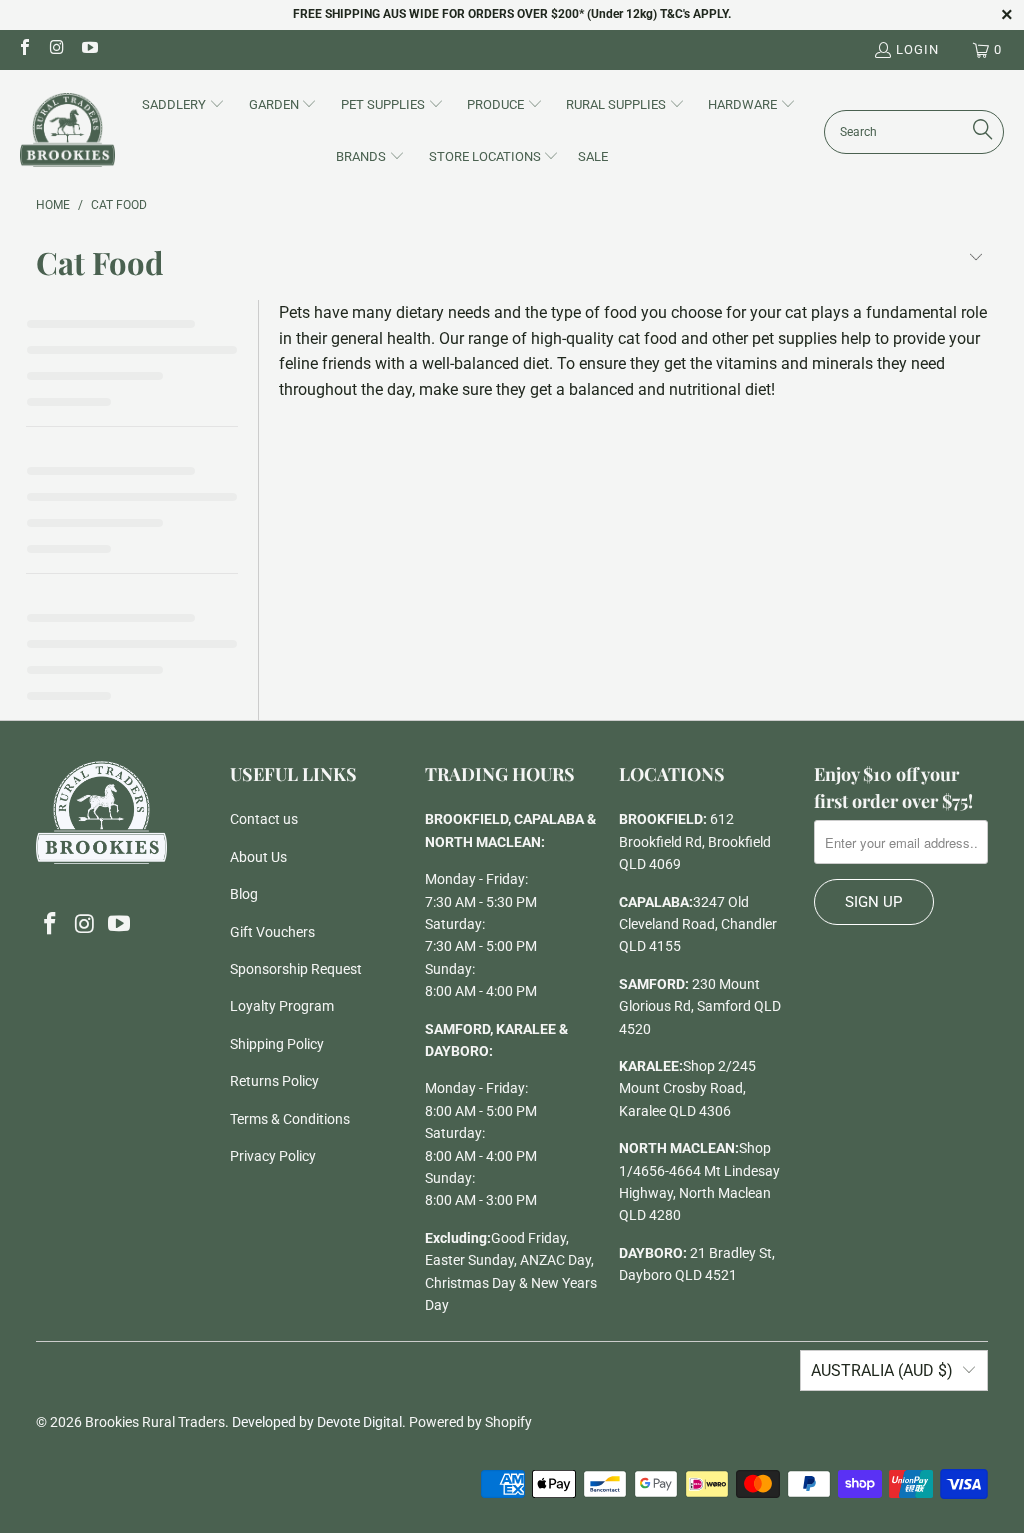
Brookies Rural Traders (155, 1422)
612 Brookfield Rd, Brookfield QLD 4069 (695, 841)
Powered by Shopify (470, 1422)
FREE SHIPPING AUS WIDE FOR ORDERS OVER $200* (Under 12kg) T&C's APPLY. (512, 14)
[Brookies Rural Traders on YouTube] (89, 49)
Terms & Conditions (290, 1119)
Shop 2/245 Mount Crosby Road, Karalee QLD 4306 (687, 1088)
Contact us (264, 819)
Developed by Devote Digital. (319, 1422)
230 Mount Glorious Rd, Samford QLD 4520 (700, 1006)
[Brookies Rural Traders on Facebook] (24, 49)
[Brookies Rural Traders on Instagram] (56, 49)
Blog (244, 894)
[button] (183, 106)
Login (917, 49)
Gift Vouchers (272, 932)
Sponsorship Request (296, 969)
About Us (258, 857)
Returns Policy (274, 1081)
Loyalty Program (282, 1006)
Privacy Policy (273, 1156)
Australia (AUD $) (882, 1370)
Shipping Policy (277, 1044)
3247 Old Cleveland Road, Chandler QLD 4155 (698, 924)
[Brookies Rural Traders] (67, 131)
